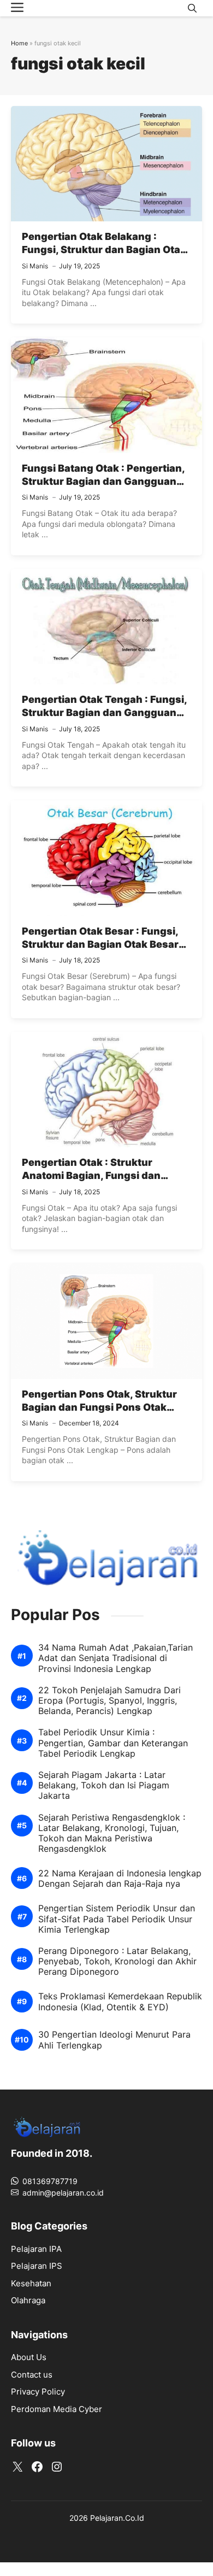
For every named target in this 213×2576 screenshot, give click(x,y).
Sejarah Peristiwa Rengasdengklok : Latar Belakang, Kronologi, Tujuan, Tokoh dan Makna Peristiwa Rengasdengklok (112, 1833)
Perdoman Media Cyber (57, 2409)
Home (19, 43)
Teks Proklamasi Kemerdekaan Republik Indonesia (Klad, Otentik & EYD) (120, 2002)
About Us (29, 2357)
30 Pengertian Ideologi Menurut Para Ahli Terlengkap (114, 2040)
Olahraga (28, 2300)
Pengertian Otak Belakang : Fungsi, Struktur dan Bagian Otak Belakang (104, 250)
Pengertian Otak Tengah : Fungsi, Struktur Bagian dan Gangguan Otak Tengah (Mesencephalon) (104, 713)
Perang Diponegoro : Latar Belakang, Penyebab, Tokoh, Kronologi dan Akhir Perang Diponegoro (117, 1961)
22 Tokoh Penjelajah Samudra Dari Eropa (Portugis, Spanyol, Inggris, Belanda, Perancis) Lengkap (110, 1701)
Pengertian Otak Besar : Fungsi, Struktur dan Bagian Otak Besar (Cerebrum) (100, 944)
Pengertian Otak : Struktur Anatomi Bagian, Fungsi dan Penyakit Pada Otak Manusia (93, 1176)
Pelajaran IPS (37, 2266)
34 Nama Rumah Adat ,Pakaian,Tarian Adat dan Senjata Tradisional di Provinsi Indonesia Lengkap (116, 1658)
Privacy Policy (38, 2392)
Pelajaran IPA (36, 2249)
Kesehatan (31, 2283)
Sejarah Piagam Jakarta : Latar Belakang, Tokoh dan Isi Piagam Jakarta (104, 1785)
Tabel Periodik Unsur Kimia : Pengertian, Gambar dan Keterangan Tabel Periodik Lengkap (113, 1743)
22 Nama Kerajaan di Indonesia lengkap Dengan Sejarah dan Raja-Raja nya (120, 1879)
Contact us (32, 2375)
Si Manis (35, 266)
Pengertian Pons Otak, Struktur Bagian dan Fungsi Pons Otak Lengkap (99, 1407)
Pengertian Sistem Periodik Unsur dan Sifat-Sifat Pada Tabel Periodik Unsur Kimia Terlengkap (117, 1919)
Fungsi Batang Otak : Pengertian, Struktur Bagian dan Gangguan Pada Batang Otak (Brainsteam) (103, 482)
